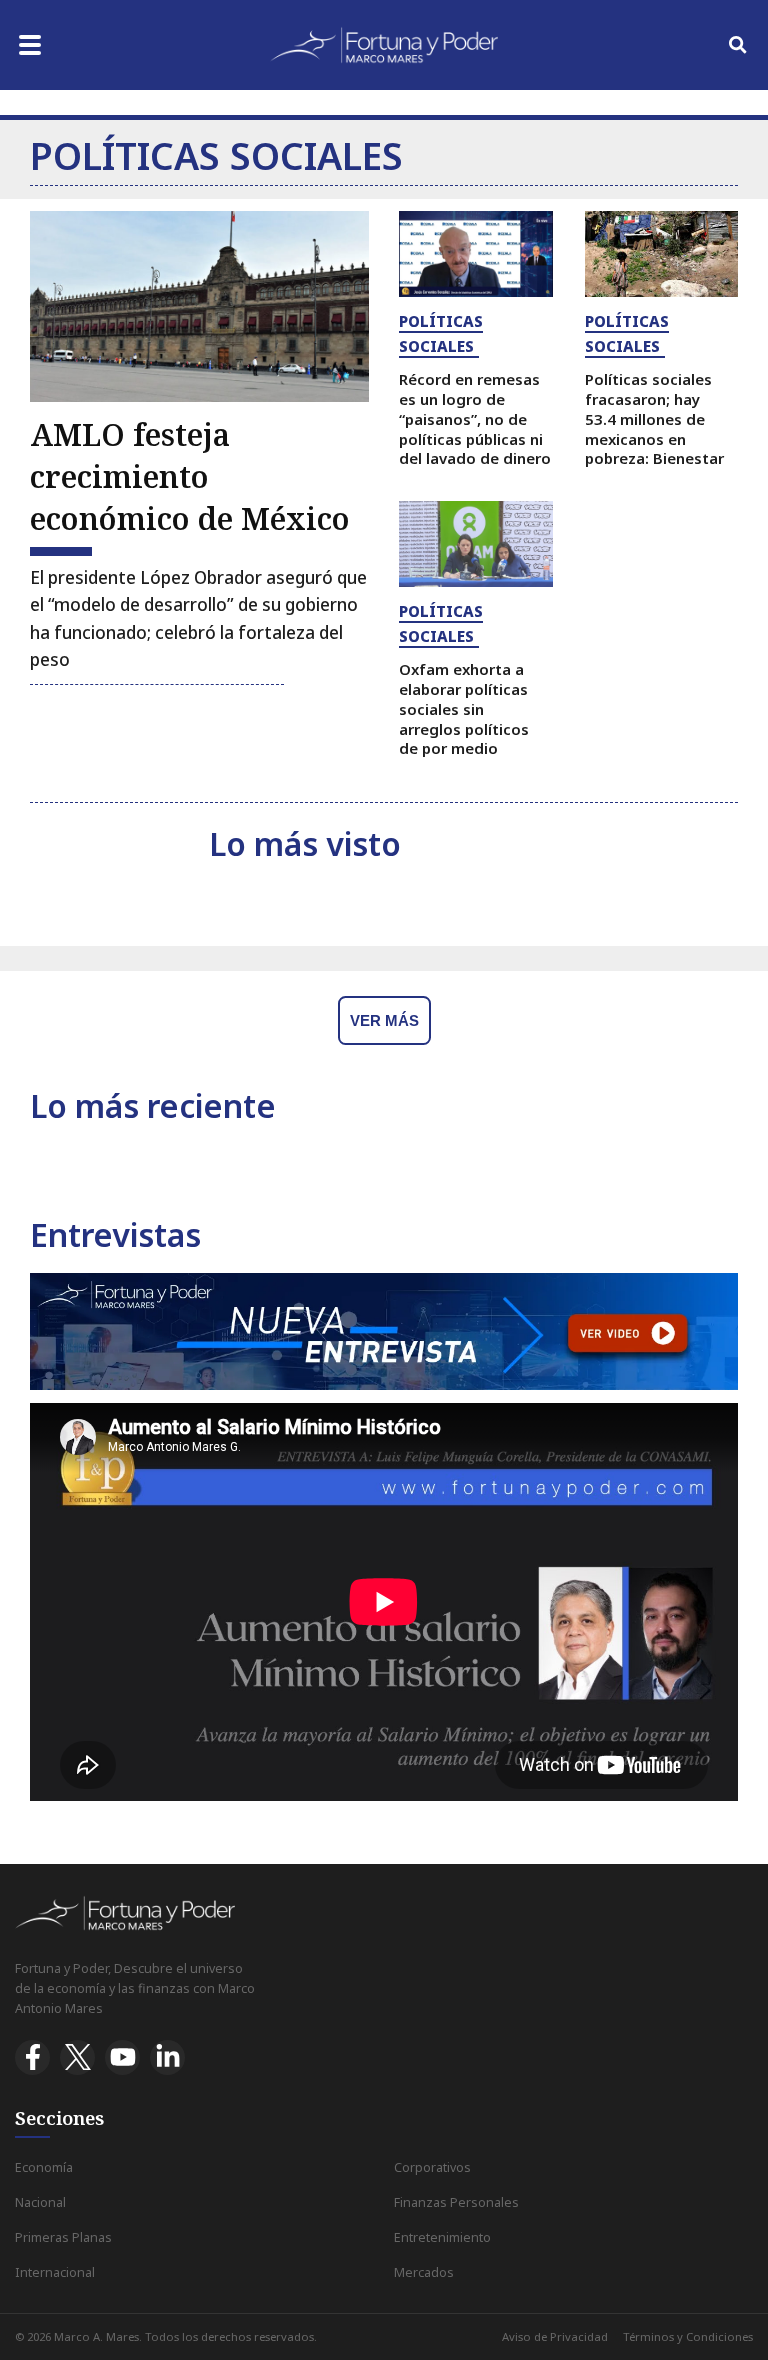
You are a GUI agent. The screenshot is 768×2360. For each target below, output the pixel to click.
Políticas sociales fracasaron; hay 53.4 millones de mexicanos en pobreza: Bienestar (654, 418)
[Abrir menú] (30, 45)
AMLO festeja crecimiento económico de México (190, 476)
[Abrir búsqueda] (738, 45)
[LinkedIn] (167, 2057)
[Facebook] (32, 2057)
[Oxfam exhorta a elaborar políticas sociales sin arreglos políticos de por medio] (476, 544)
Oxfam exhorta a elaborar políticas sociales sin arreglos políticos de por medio (464, 708)
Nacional (40, 2202)
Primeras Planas (63, 2237)
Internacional (55, 2272)
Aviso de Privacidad (555, 2336)
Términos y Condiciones (688, 2336)
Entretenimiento (442, 2237)
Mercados (424, 2272)
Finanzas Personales (456, 2202)
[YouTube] (122, 2057)
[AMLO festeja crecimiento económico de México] (199, 306)
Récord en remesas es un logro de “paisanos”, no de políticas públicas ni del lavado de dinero (475, 418)
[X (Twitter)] (77, 2057)
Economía (44, 2167)
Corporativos (432, 2167)
